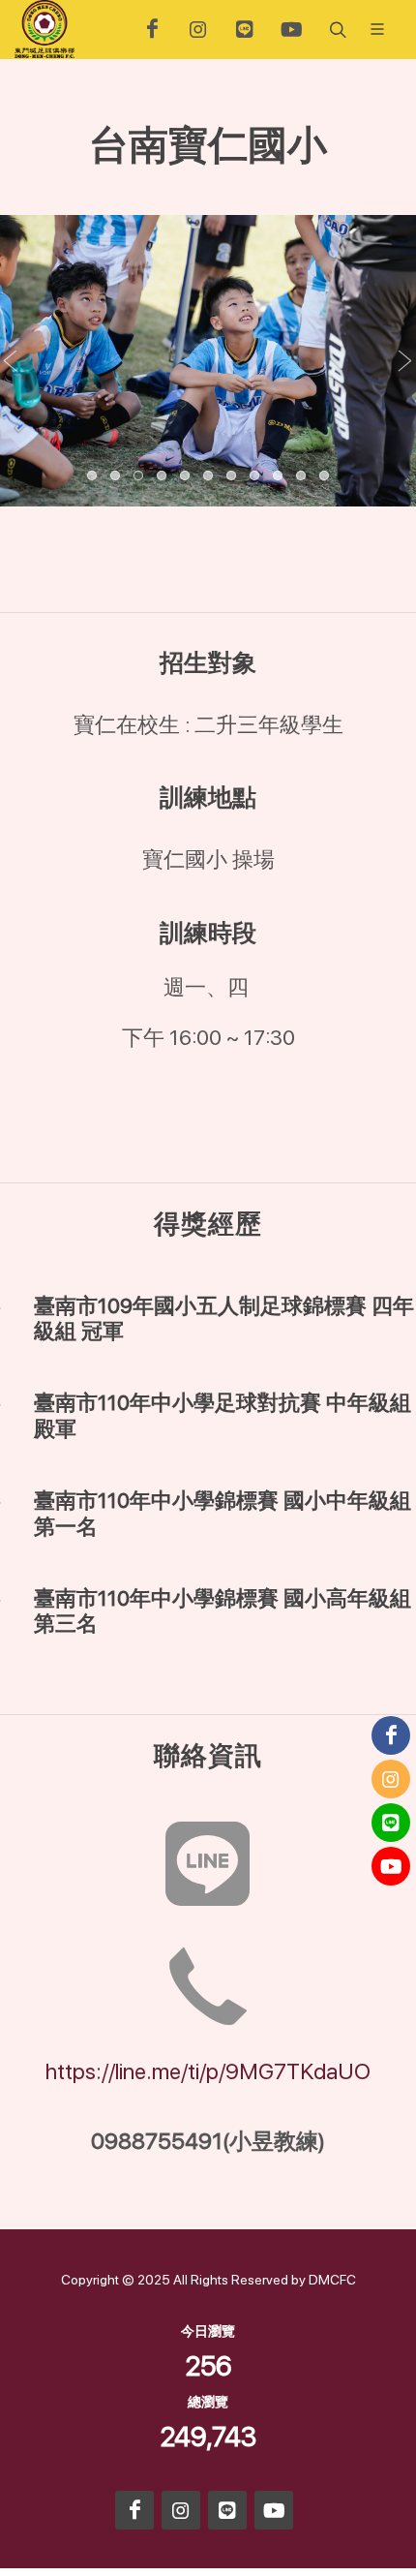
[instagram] (198, 29)
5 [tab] (186, 476)
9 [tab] (279, 476)
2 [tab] (116, 476)
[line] (245, 29)
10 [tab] (302, 476)
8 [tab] (255, 476)
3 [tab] (139, 476)
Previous (11, 361)
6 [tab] (209, 476)
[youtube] (291, 29)
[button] (336, 29)
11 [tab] (325, 476)
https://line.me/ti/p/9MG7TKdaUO (208, 2071)
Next (405, 361)
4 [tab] (163, 476)
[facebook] (152, 29)
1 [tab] (93, 476)
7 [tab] (232, 476)
